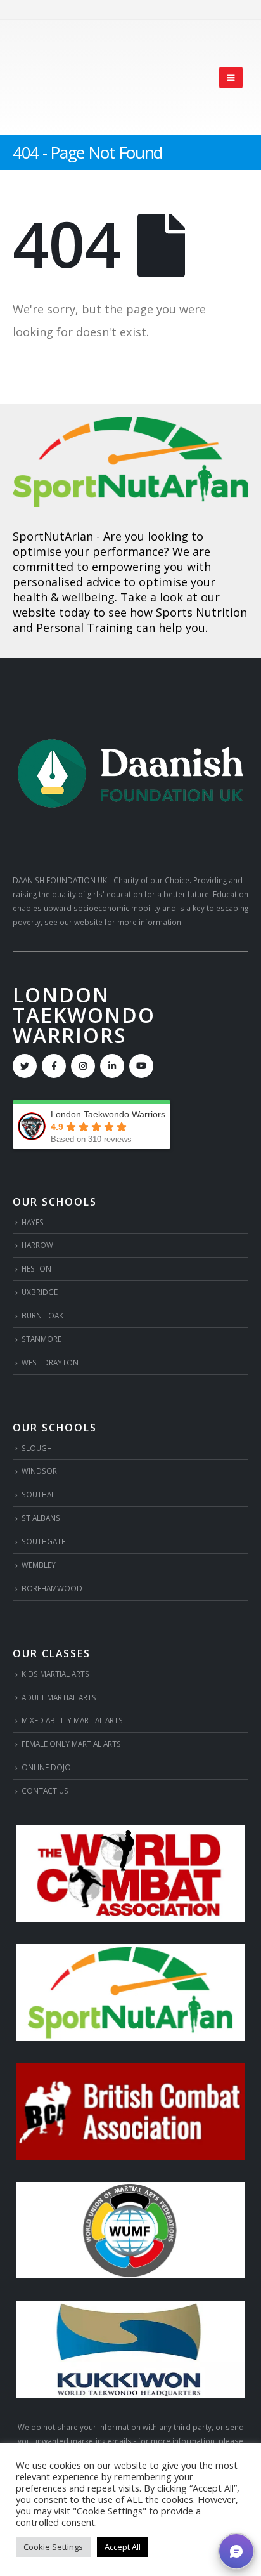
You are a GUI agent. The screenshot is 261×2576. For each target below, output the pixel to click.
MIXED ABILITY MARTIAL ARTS (72, 1720)
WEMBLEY (39, 1565)
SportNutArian (53, 536)
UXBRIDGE (40, 1292)
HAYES (33, 1222)
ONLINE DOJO (46, 1767)
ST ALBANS (41, 1518)
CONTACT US (45, 1791)
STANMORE (41, 1339)
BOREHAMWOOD (52, 1588)
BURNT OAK (42, 1315)
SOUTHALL (40, 1494)
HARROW (37, 1245)
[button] (231, 77)
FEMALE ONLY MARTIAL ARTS (71, 1744)
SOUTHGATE (43, 1541)
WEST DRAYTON (50, 1362)
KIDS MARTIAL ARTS (55, 1674)
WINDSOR (39, 1471)
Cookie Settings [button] (53, 2547)
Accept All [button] (123, 2547)
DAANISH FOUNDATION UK (60, 880)
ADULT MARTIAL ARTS (59, 1697)
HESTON (36, 1268)
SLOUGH (37, 1448)
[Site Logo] (58, 77)
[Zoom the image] (130, 424)
